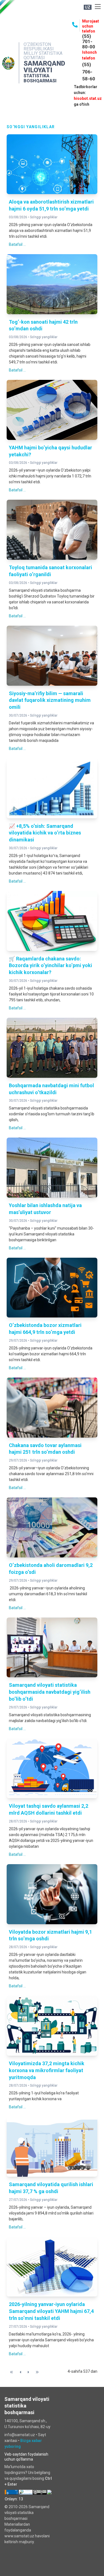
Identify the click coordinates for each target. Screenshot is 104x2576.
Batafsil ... (17, 244)
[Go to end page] (37, 2372)
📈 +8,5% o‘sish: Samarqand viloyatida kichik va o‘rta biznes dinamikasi (45, 833)
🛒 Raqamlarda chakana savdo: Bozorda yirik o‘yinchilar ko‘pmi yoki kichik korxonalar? (50, 966)
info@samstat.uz (20, 2435)
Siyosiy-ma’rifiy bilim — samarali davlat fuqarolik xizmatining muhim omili (50, 700)
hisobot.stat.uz (88, 98)
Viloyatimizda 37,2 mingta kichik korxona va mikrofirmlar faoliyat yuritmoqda (47, 2070)
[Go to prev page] (20, 2372)
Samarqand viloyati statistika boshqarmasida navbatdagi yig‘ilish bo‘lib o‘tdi (50, 1692)
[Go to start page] (12, 2372)
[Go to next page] (28, 2372)
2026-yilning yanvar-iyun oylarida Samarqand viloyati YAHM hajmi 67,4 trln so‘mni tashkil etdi (51, 2311)
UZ (88, 7)
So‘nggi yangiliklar (44, 217)
